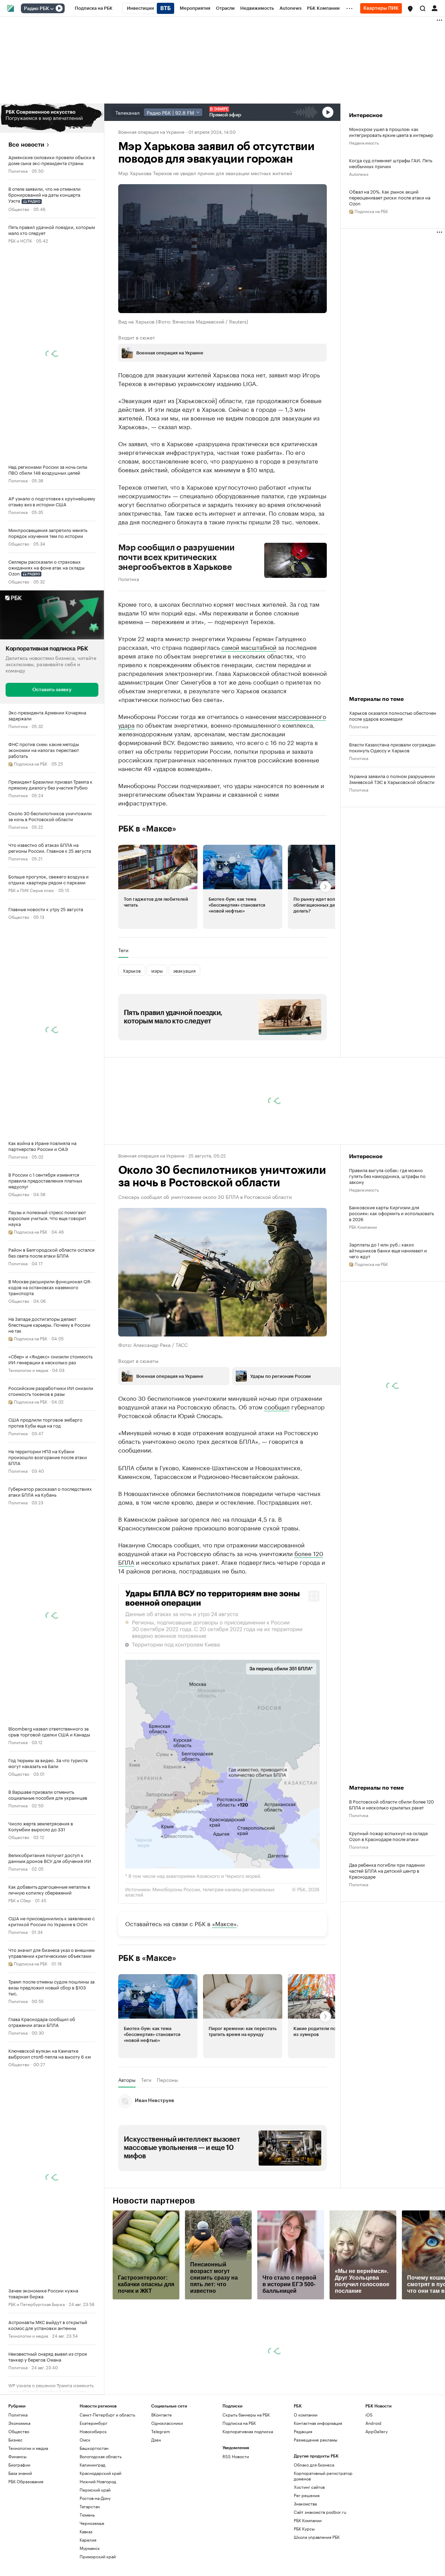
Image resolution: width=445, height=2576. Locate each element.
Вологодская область (101, 2456)
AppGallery (377, 2431)
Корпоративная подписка (248, 2431)
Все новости (26, 145)
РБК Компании (363, 1226)
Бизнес (15, 2440)
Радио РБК (37, 9)
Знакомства (305, 2504)
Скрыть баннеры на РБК (246, 2415)
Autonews (359, 174)
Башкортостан (94, 2448)
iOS (369, 2415)
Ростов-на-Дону (95, 2498)
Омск (85, 2440)
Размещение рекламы (315, 2440)
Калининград (92, 2465)
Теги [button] (123, 950)
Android (373, 2423)
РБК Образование (26, 2481)
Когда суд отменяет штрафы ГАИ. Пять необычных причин (391, 163)
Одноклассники (167, 2423)
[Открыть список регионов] (410, 9)
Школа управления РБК (317, 2537)
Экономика (19, 2423)
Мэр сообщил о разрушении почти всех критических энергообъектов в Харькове (176, 557)
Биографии (19, 2465)
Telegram (161, 2431)
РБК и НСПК (20, 240)
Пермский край (95, 2490)
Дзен (156, 2440)
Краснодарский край (100, 2473)
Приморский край (98, 2556)
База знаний (20, 2473)
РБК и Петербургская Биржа (37, 2304)
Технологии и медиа (28, 1370)
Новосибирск (93, 2431)
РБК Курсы (304, 2529)
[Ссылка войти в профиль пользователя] (435, 8)
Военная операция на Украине (151, 131)
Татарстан (90, 2506)
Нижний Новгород (98, 2481)
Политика (18, 170)
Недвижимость (364, 142)
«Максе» (224, 1923)
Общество (19, 209)
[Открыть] (52, 9)
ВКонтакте (161, 2415)
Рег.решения (307, 2495)
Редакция (303, 2431)
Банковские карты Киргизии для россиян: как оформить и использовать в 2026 (391, 1213)
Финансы (17, 2456)
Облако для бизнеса (314, 2465)
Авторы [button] (127, 2080)
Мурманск (90, 2548)
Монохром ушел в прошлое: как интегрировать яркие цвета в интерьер (391, 132)
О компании (306, 2415)
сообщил (277, 1406)
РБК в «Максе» (147, 829)
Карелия (88, 2540)
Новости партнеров (154, 2201)
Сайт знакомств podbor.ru (320, 2512)
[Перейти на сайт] (52, 118)
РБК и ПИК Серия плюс (31, 890)
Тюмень (87, 2515)
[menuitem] (94, 8)
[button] (410, 9)
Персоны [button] (167, 2080)
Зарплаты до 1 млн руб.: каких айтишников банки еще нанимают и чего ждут (388, 1250)
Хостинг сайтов (309, 2487)
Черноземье (92, 2523)
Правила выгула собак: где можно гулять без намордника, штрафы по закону (387, 1176)
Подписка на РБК (239, 2423)
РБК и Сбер (20, 1900)
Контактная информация (318, 2423)
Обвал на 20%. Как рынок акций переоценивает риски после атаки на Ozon (390, 197)
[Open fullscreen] (314, 1596)
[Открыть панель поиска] (423, 8)
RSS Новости (236, 2456)
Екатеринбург (94, 2423)
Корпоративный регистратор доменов (323, 2476)
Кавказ (86, 2531)
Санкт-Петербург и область (107, 2415)
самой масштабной (249, 647)
